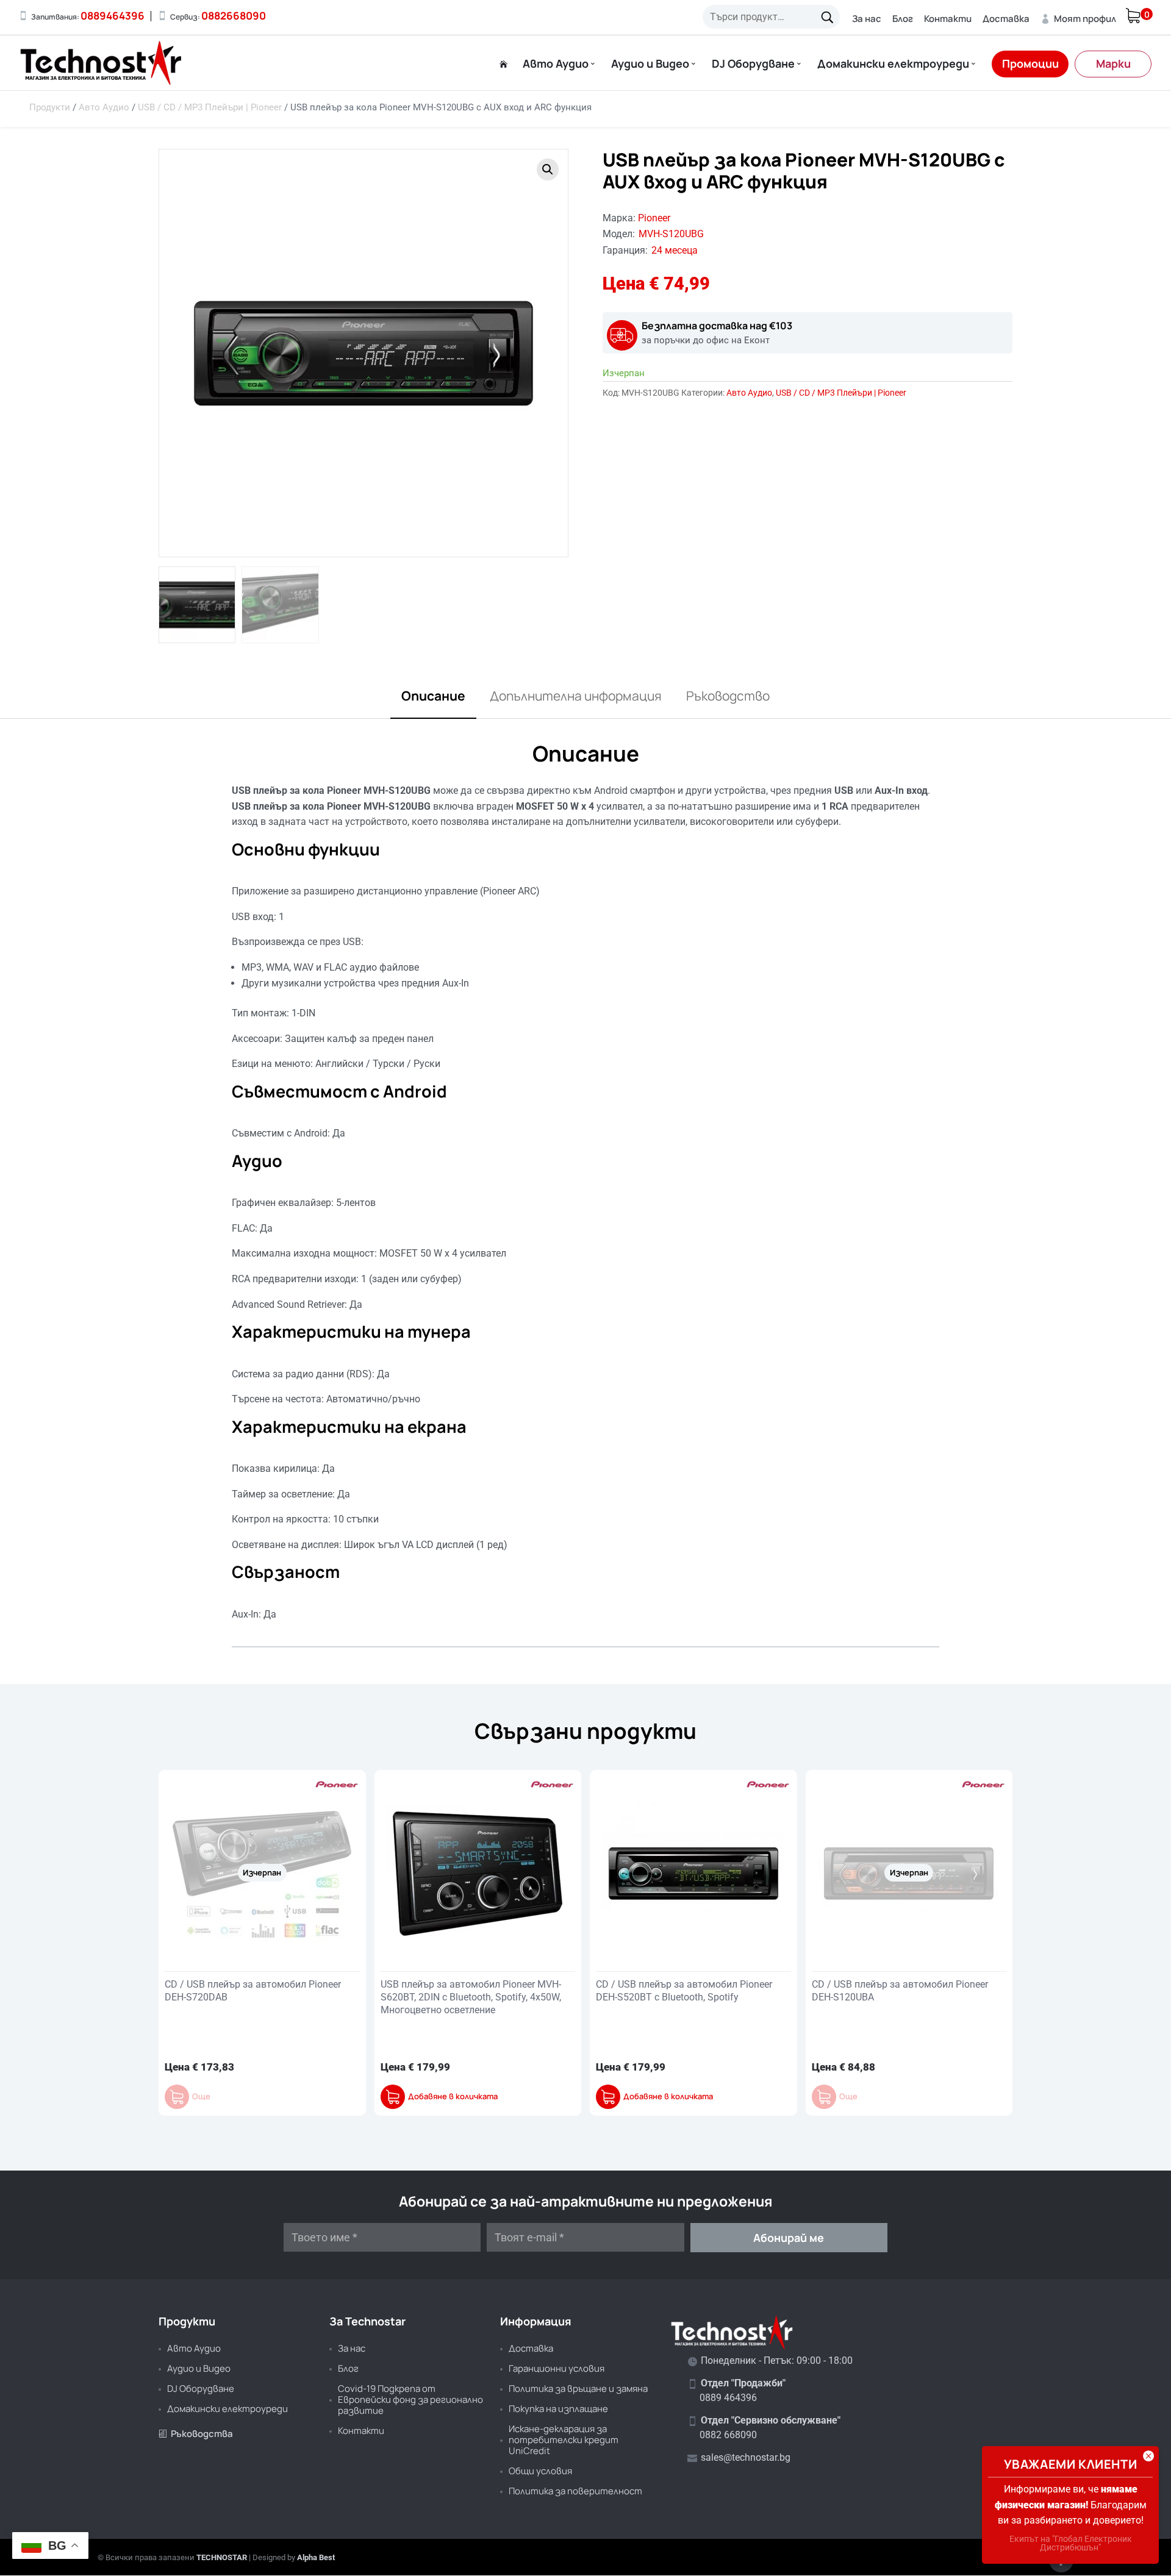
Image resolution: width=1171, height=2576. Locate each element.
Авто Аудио (556, 64)
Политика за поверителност (575, 2491)
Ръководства (196, 2434)
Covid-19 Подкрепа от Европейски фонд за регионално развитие (410, 2399)
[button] (548, 169)
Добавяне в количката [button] (453, 2096)
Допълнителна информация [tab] (576, 696)
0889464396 (113, 16)
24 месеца (675, 250)
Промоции (1030, 63)
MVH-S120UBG (671, 234)
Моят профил (1078, 19)
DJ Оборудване (753, 64)
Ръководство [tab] (728, 696)
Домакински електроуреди (893, 64)
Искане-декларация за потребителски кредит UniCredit (564, 2440)
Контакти (948, 19)
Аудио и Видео (650, 64)
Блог (903, 19)
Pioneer (654, 218)
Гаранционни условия (557, 2368)
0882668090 (234, 16)
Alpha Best (316, 2557)
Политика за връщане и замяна (578, 2389)
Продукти (50, 107)
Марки (1113, 63)
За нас (867, 19)
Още (201, 2096)
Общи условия (540, 2471)
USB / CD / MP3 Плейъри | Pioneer (210, 107)
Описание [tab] (433, 696)
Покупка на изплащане (558, 2409)
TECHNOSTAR (222, 2557)
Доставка (1006, 19)
